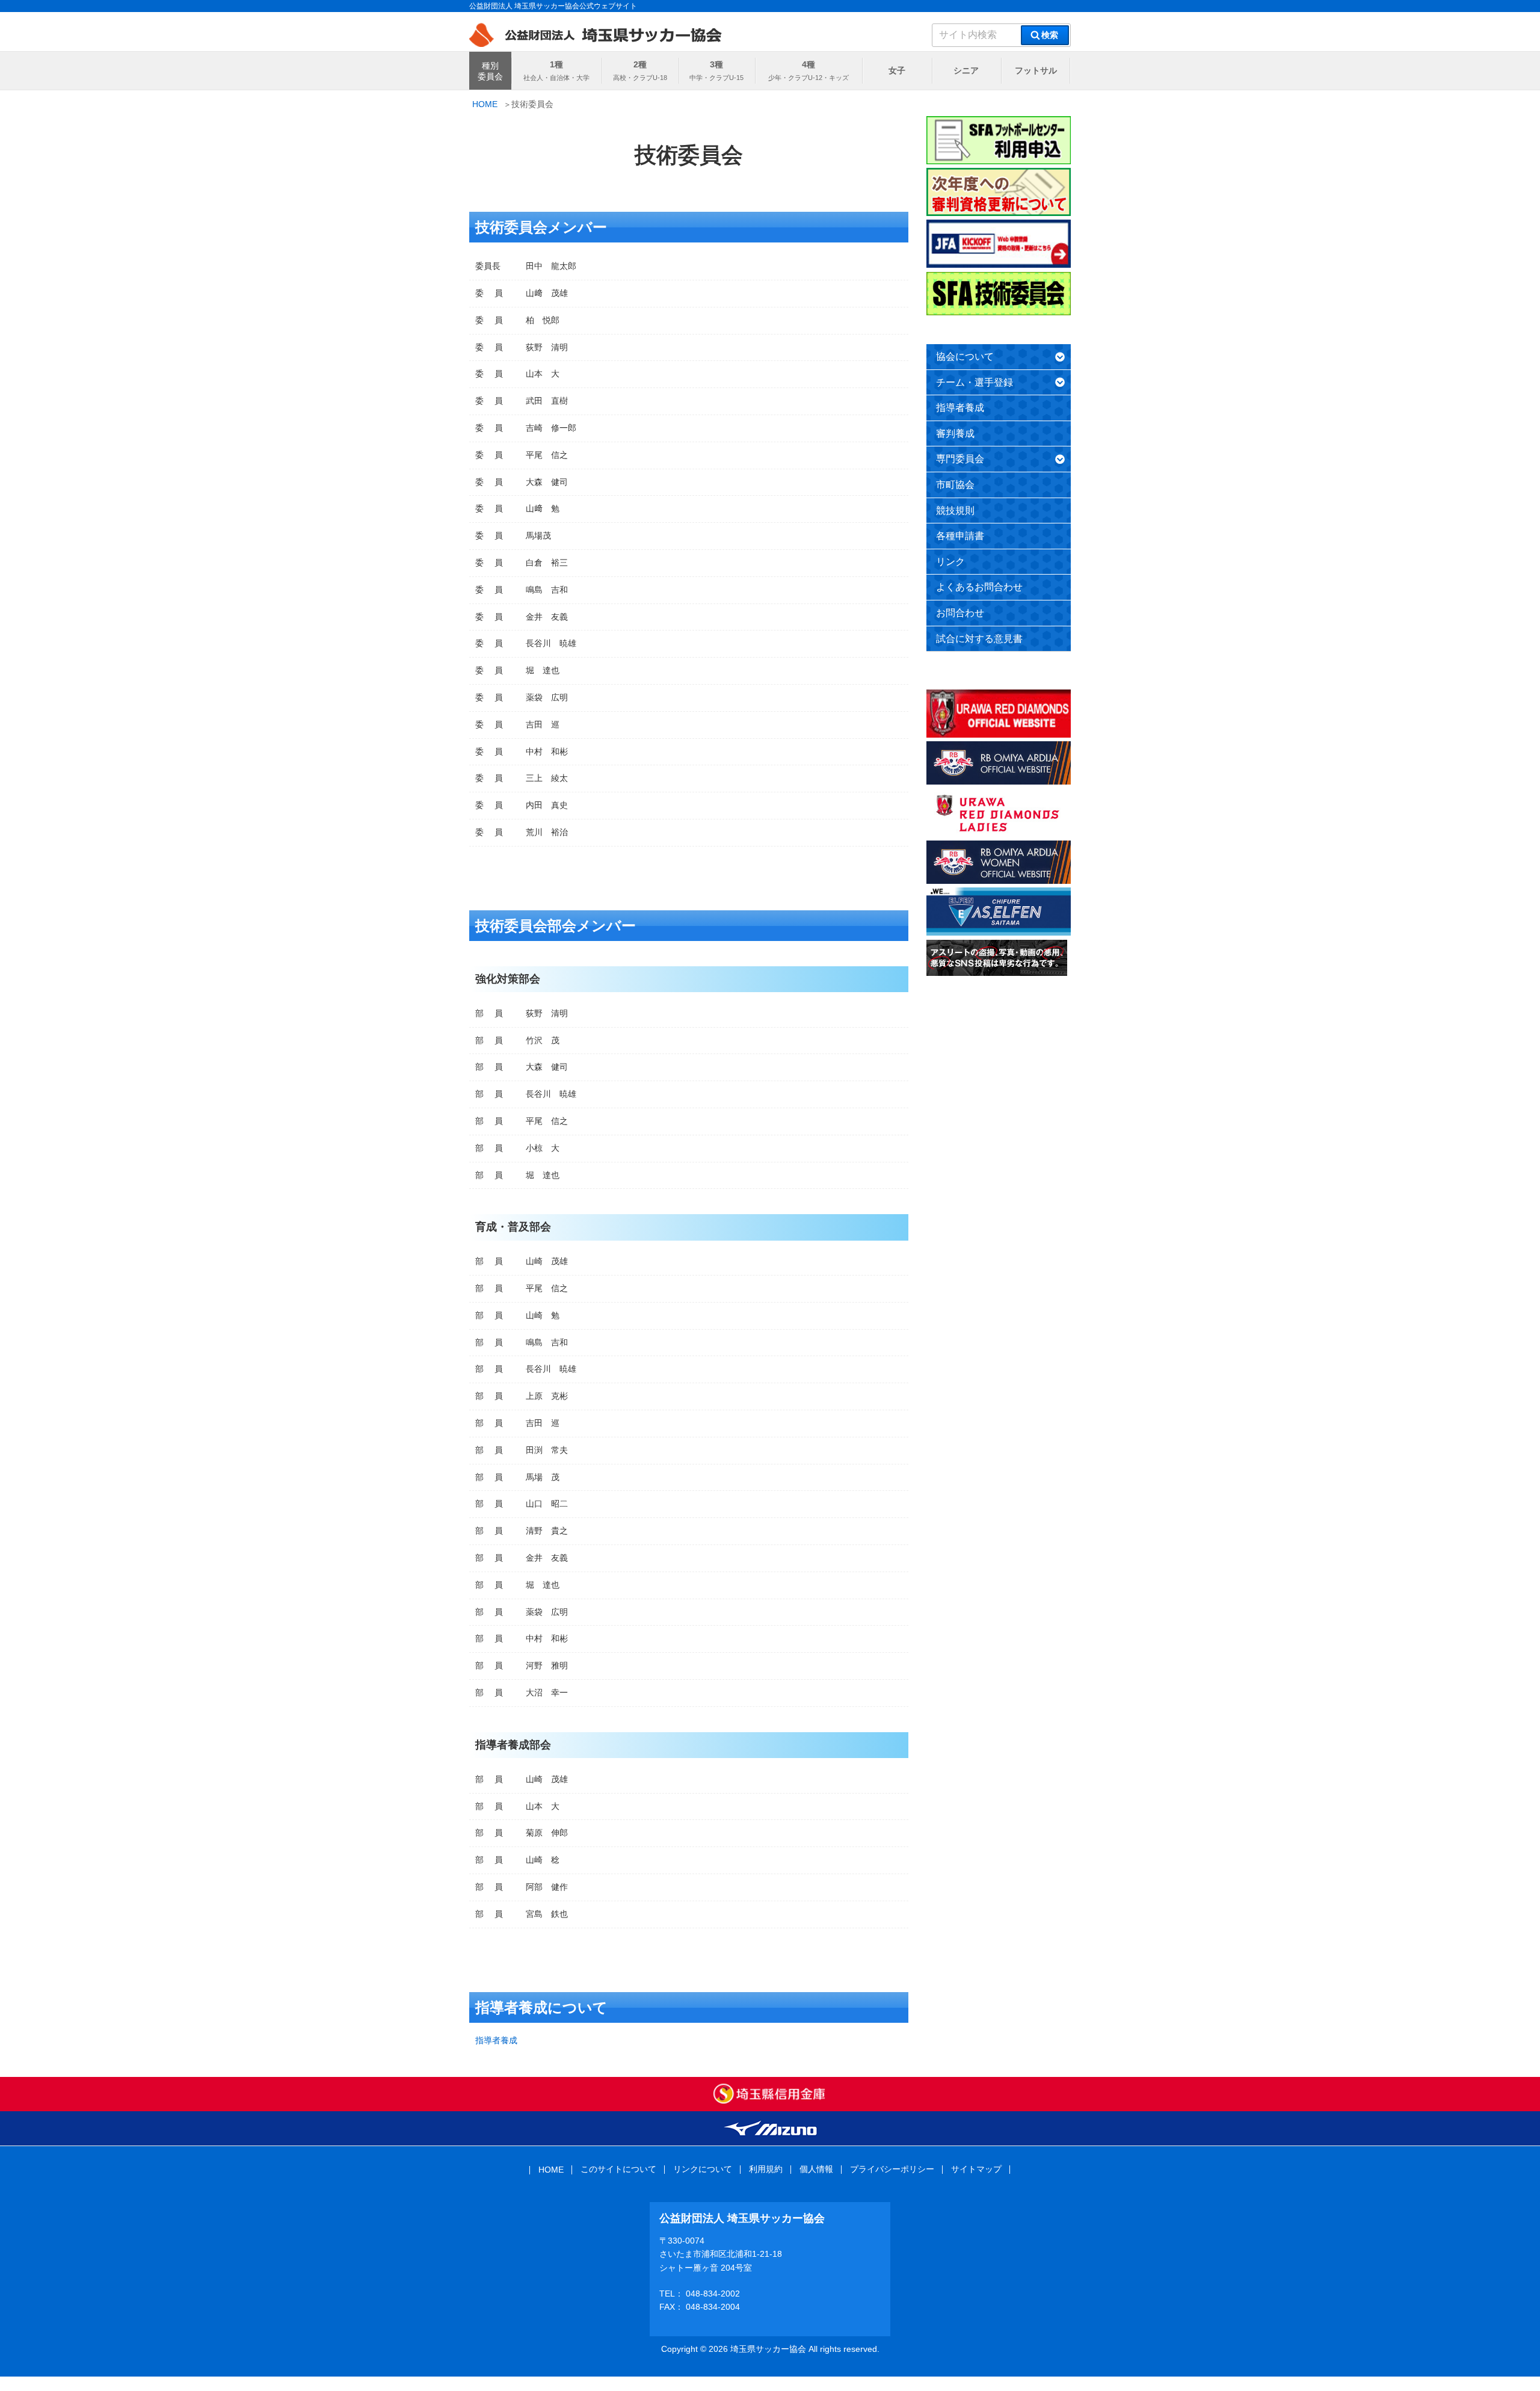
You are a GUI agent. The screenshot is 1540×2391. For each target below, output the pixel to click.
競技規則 (955, 511)
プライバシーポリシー (892, 2169)
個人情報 (816, 2169)
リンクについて (703, 2169)
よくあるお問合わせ (979, 587)
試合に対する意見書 (979, 639)
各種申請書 (960, 536)
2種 (640, 64)
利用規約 (766, 2169)
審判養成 (955, 433)
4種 (808, 64)
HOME (551, 2170)
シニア (966, 70)
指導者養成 (496, 2040)
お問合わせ (960, 613)
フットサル (1036, 70)
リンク (950, 562)
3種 (716, 64)
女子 (897, 70)
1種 (556, 64)
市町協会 (955, 485)
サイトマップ (976, 2169)
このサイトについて (618, 2169)
